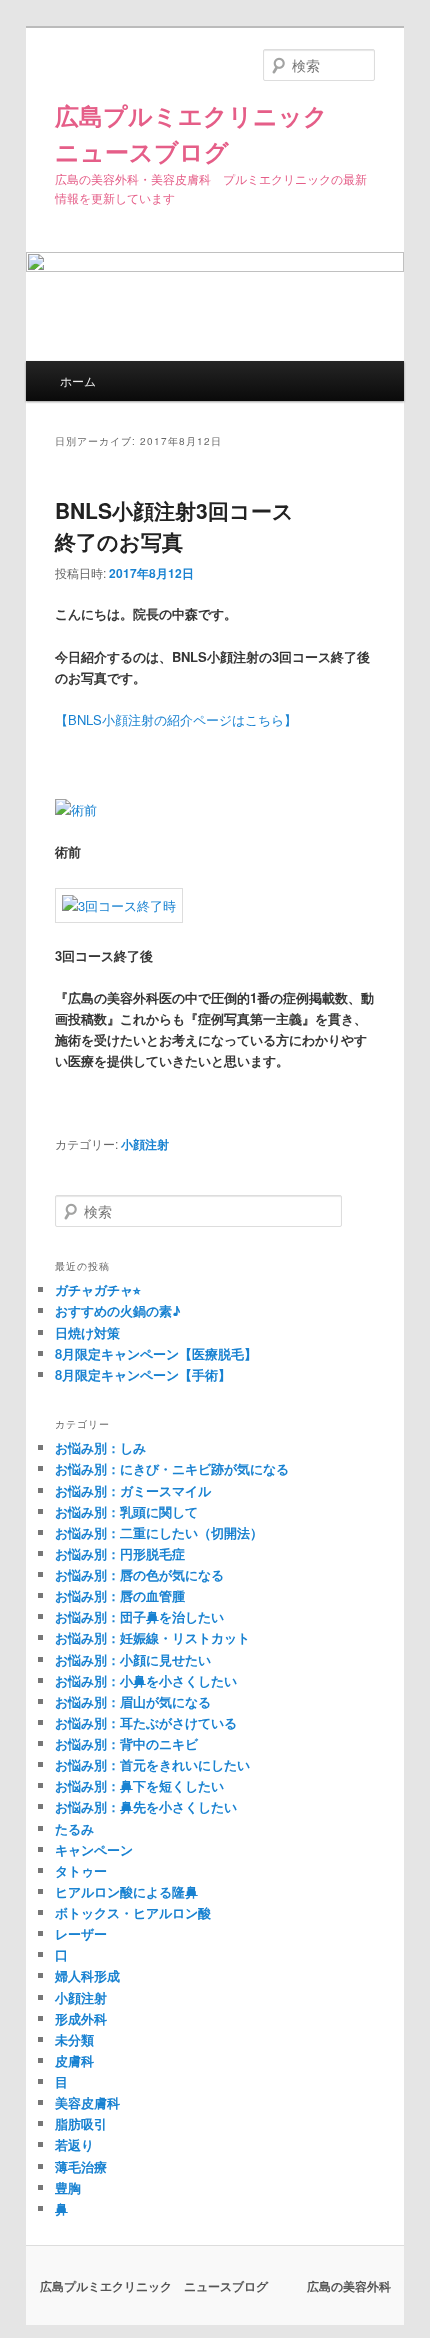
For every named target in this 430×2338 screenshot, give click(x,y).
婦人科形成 (87, 1975)
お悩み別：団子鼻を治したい (139, 1616)
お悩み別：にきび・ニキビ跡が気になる (172, 1468)
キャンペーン (94, 1849)
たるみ (74, 1828)
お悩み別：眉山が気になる (133, 1701)
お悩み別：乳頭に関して (126, 1511)
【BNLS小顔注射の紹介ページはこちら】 (176, 719)
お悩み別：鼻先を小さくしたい (146, 1806)
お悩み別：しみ (100, 1447)
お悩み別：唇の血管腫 (120, 1595)
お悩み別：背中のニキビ (126, 1743)
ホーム (78, 380)
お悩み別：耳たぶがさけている (146, 1722)
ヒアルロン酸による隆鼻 (126, 1891)
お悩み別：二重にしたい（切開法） (159, 1532)
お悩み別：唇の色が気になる (139, 1574)
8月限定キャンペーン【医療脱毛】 (156, 1353)
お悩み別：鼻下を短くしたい (139, 1785)
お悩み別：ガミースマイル (133, 1490)
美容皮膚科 (87, 2102)
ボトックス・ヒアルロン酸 (133, 1912)
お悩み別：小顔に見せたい (133, 1659)
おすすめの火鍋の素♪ (118, 1310)
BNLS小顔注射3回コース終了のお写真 (174, 526)
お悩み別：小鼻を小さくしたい (146, 1680)
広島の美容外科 (349, 2286)
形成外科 (81, 2018)
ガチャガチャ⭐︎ (98, 1289)
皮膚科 (74, 2060)
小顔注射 (145, 1144)
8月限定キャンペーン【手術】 (143, 1374)
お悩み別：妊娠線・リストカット (152, 1637)
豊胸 (68, 2187)
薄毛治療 (81, 2166)
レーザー (81, 1933)
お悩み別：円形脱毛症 (120, 1553)
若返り (74, 2144)
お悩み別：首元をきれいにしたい (152, 1764)
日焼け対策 (87, 1332)
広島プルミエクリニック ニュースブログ (155, 2286)
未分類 (74, 2039)
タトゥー (81, 1870)
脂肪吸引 (81, 2123)
